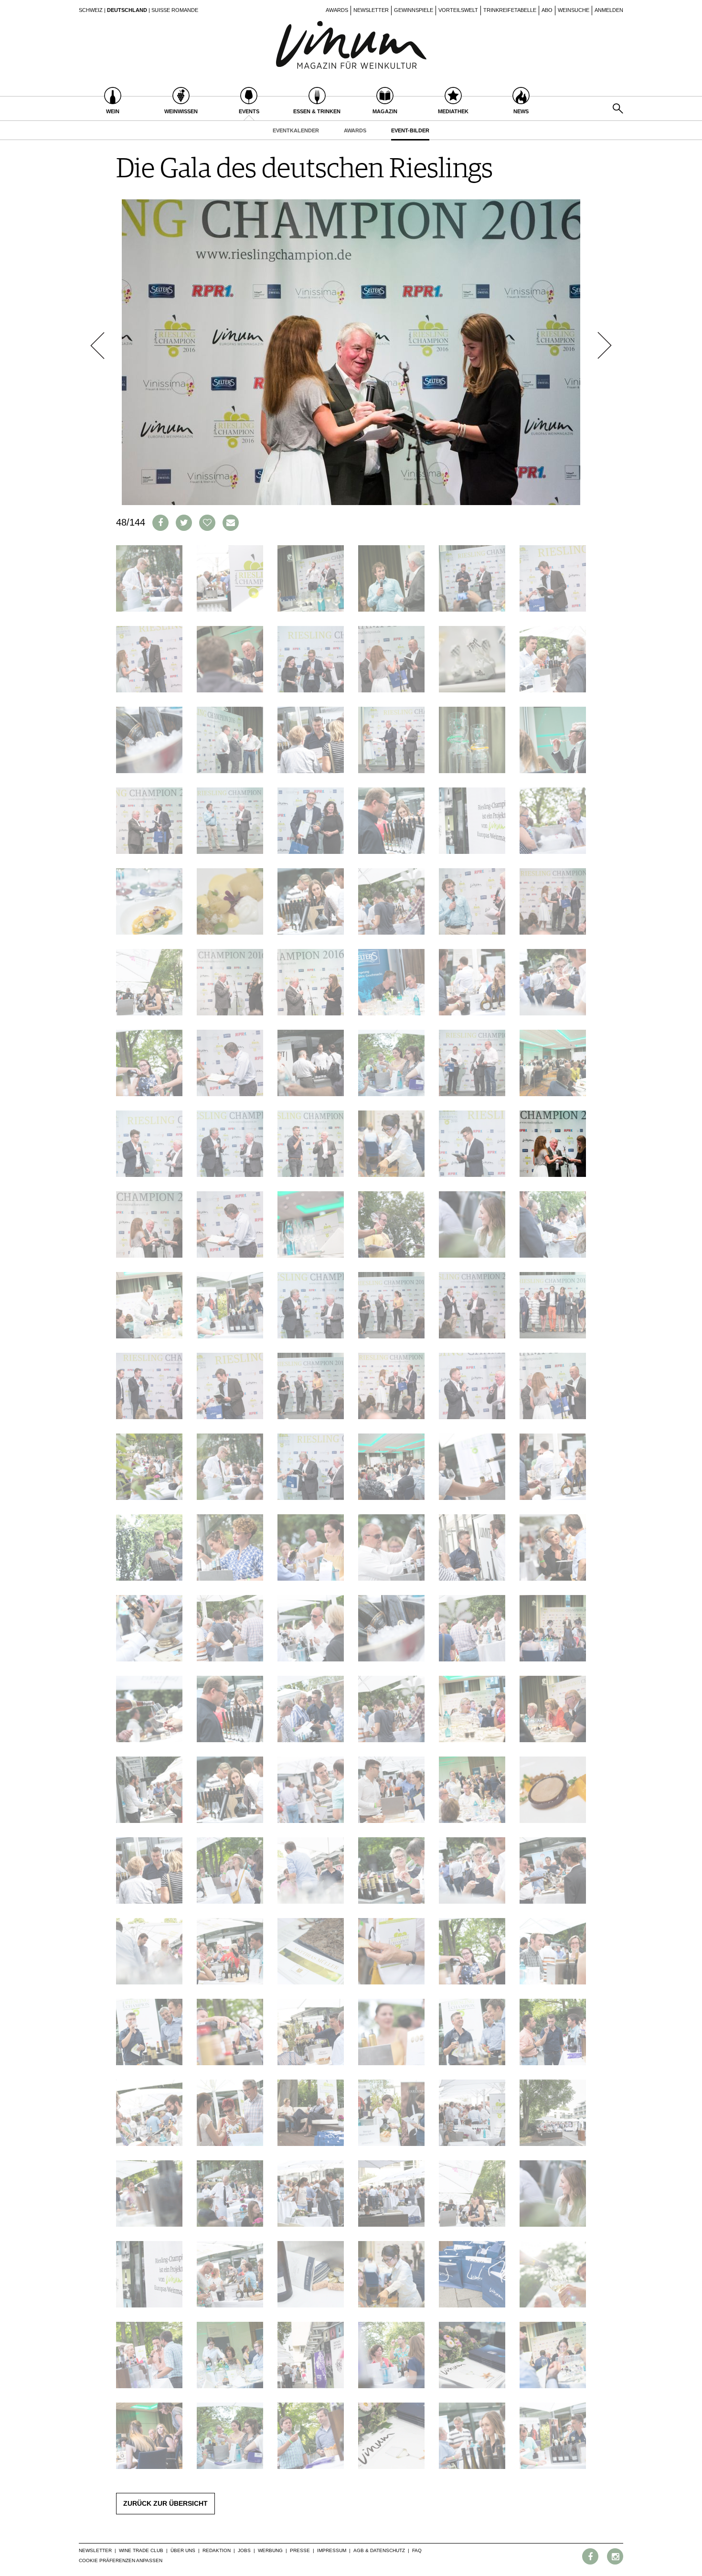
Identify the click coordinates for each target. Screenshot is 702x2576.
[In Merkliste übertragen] (207, 523)
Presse (300, 2550)
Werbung (270, 2550)
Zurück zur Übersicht (165, 2503)
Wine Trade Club (141, 2550)
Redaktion (217, 2550)
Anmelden (609, 10)
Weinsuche (574, 10)
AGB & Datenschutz (379, 2550)
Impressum (332, 2550)
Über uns (183, 2550)
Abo (547, 10)
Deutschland (127, 10)
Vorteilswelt (458, 10)
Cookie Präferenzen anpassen (121, 2560)
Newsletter (371, 10)
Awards (337, 10)
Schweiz (91, 10)
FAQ (417, 2550)
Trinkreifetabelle (510, 10)
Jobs (244, 2550)
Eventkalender (296, 130)
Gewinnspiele (414, 10)
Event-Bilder (410, 130)
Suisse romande (175, 10)
